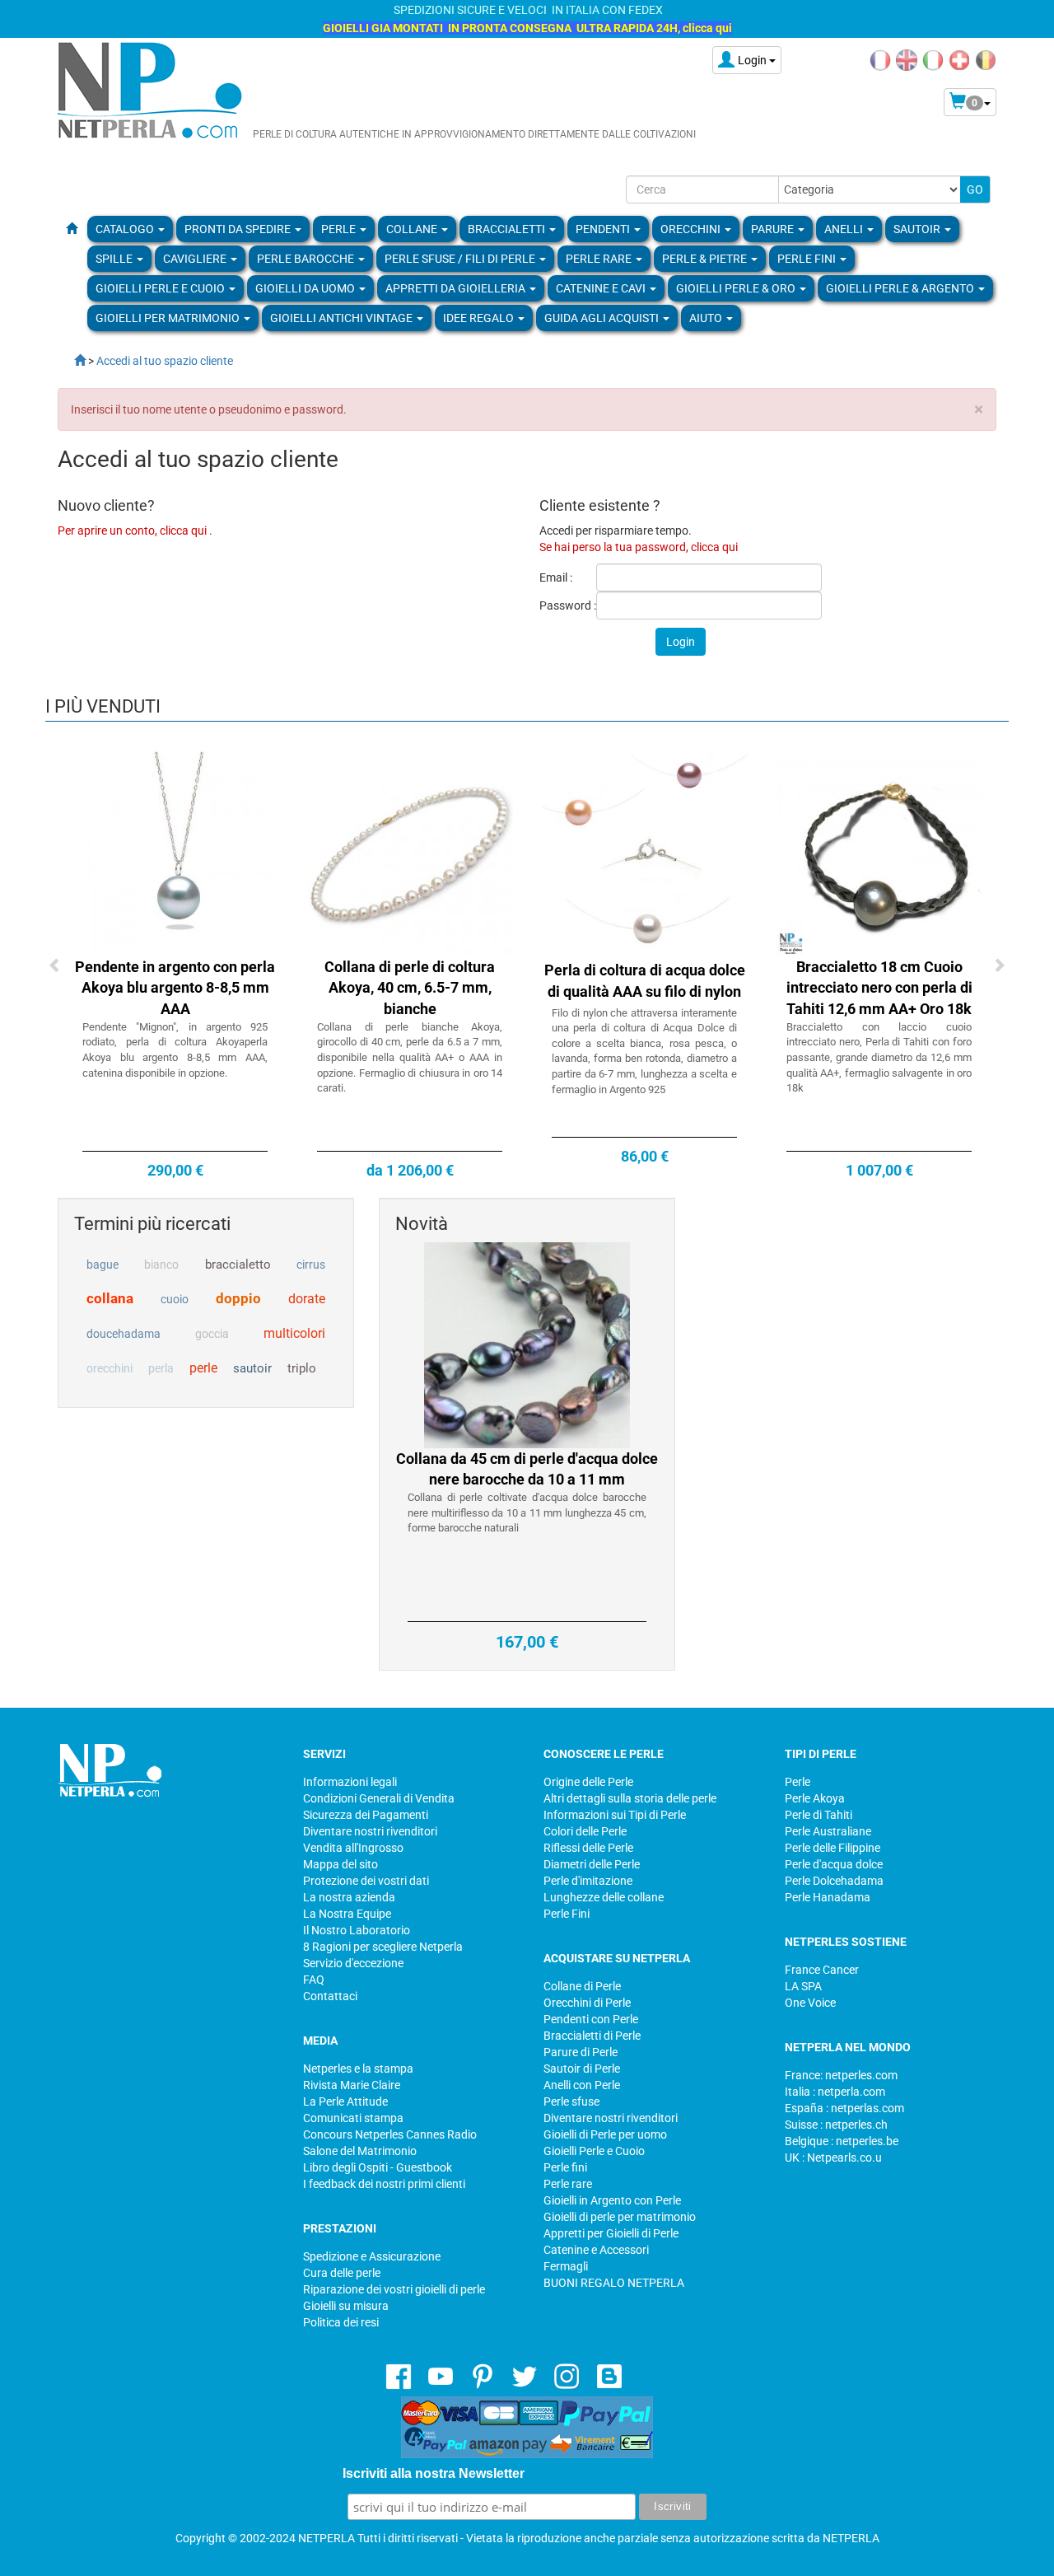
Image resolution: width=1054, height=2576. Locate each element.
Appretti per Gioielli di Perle (611, 2233)
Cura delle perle (342, 2273)
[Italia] (933, 59)
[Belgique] (986, 59)
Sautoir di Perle (582, 2069)
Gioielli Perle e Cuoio (594, 2151)
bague (103, 1265)
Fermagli (566, 2266)
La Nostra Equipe (347, 1914)
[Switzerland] (959, 59)
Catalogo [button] (126, 229)
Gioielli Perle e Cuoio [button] (161, 288)
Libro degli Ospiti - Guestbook (378, 2167)
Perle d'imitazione (588, 1881)
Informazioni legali (350, 1782)
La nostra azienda (349, 1897)
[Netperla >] (72, 361)
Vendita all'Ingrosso (353, 1848)
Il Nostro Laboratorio (357, 1930)
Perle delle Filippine (832, 1848)
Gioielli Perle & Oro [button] (737, 288)
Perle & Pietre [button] (706, 259)
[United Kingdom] (907, 59)
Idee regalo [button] (480, 318)
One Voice (810, 2003)
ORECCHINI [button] (692, 229)
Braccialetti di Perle (592, 2036)
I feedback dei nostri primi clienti (384, 2184)
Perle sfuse (571, 2101)
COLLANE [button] (413, 229)
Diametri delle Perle (592, 1864)
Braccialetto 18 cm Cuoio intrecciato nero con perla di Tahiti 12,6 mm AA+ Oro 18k (879, 988)
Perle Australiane (828, 1831)
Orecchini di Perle (587, 2003)
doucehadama (124, 1334)
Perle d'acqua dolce (834, 1864)
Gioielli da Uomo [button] (306, 288)
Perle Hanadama (828, 1897)
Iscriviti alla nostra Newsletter (434, 2473)
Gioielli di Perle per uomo (605, 2134)
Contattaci (330, 1996)
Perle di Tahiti (818, 1815)
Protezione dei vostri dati (366, 1881)
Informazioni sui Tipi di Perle (615, 1815)
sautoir (252, 1368)
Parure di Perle (581, 2052)
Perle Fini (567, 1914)
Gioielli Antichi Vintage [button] (343, 318)
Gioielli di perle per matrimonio (620, 2217)
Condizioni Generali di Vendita (379, 1798)
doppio (238, 1298)
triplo (302, 1368)
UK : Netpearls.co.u (833, 2158)
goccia (212, 1334)
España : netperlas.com (844, 2108)
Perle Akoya (815, 1798)
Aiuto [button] (707, 318)
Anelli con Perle (582, 2085)
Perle (797, 1782)
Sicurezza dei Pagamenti (366, 1815)
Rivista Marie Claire (352, 2085)
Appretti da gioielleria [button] (457, 288)
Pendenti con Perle (591, 2019)
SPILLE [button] (115, 259)
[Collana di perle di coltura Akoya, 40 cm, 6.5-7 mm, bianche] (410, 852)
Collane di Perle (582, 1986)
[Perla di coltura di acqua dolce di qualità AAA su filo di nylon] (645, 852)
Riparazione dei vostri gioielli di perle (394, 2289)
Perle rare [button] (600, 259)
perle (203, 1368)
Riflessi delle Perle (588, 1848)
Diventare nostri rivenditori (370, 1831)
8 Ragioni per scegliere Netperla (383, 1947)
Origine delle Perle (588, 1782)
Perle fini (565, 2167)
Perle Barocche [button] (307, 259)
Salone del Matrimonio (360, 2151)
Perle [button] (340, 229)
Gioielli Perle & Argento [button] (901, 288)
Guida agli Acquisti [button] (603, 318)
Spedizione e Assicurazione (372, 2256)
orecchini (110, 1368)
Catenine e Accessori (596, 2250)
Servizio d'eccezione (353, 1963)
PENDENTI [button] (604, 229)
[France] (880, 59)
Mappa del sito (340, 1864)
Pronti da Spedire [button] (239, 229)
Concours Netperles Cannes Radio (390, 2134)
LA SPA (803, 1986)
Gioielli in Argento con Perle (612, 2200)
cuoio (175, 1299)
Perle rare (568, 2184)
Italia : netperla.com (835, 2092)
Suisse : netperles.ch (836, 2125)
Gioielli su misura (346, 2306)
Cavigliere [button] (196, 259)
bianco (161, 1265)
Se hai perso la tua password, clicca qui (639, 547)
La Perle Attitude (345, 2101)
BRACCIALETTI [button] (508, 229)
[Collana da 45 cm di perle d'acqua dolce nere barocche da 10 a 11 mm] (527, 1344)
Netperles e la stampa (358, 2069)
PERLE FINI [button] (808, 259)
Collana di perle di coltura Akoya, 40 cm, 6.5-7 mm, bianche (410, 988)
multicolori (294, 1333)
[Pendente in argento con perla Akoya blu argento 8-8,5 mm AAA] (175, 852)
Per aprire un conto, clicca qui (133, 531)
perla (161, 1368)
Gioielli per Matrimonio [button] (169, 318)
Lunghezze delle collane (604, 1897)
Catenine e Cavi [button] (602, 288)
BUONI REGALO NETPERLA (614, 2283)
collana (110, 1298)
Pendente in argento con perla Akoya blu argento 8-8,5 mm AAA (175, 988)
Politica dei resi (341, 2322)
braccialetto (238, 1265)
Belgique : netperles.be (842, 2141)
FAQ (314, 1980)
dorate (307, 1299)
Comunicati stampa (353, 2118)
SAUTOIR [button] (918, 229)
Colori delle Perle (585, 1831)
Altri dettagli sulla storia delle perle (630, 1798)
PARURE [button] (774, 229)
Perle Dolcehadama (834, 1881)
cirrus (311, 1265)
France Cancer (822, 1970)
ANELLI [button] (845, 229)
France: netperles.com (841, 2075)
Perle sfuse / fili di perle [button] (461, 259)
